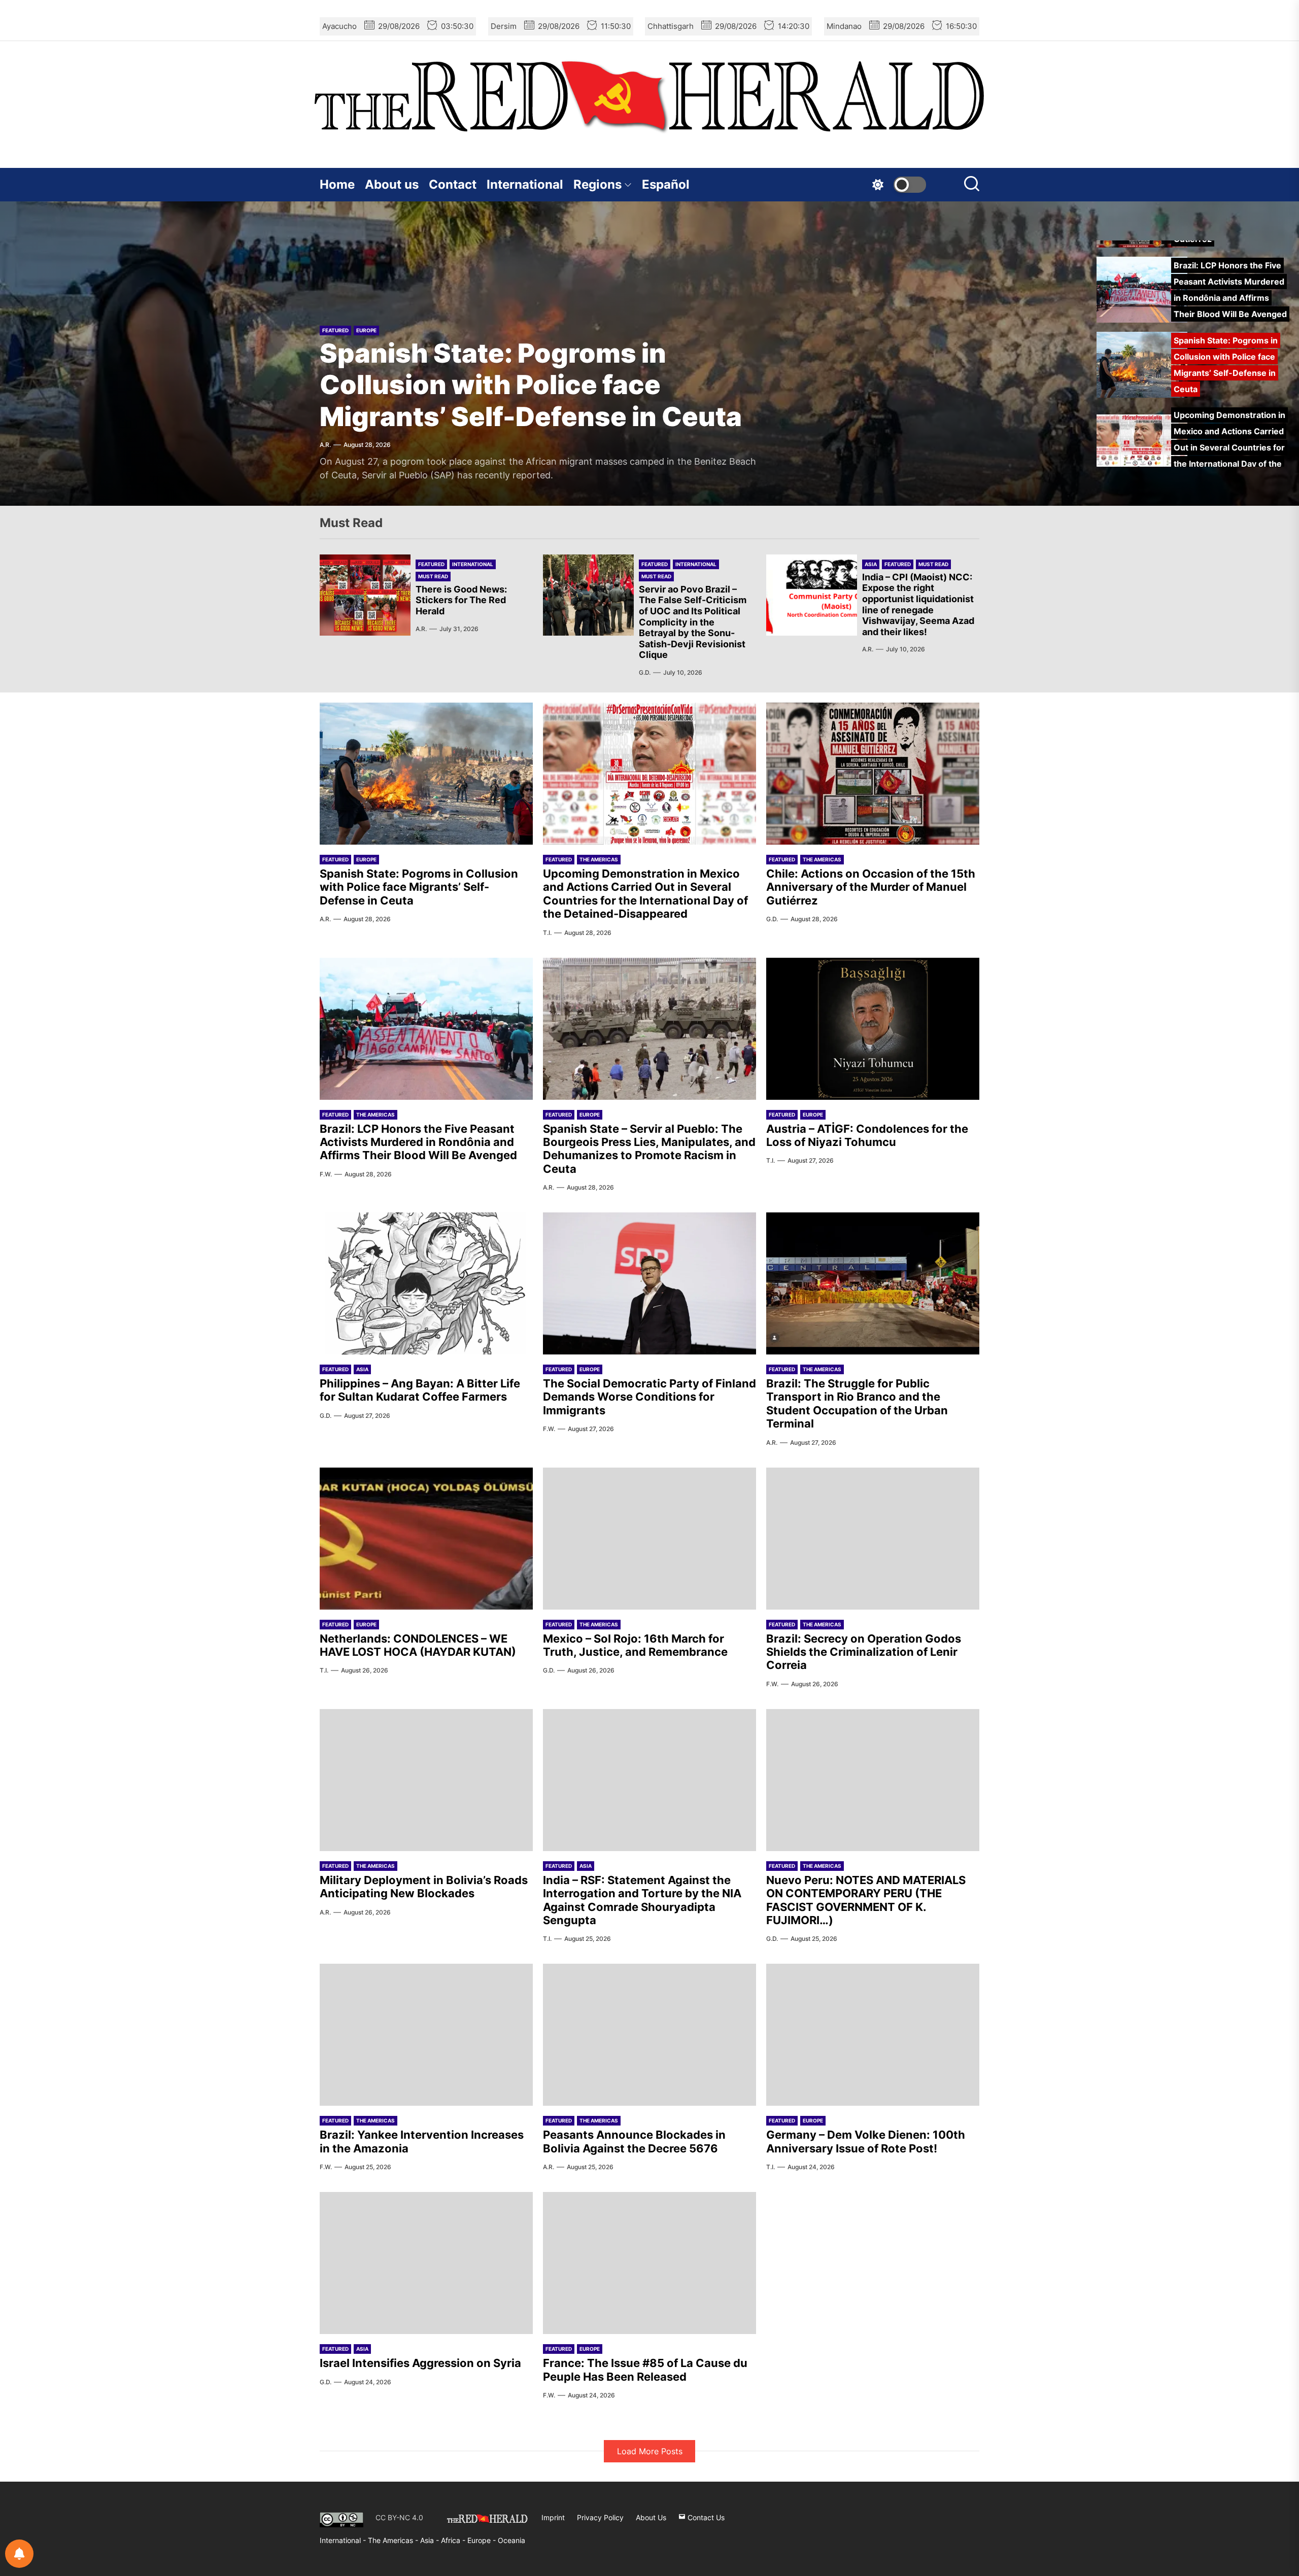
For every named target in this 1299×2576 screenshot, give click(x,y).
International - (344, 2540)
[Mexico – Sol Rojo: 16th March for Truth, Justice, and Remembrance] (649, 1539)
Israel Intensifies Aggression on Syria (420, 2363)
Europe (366, 859)
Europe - (483, 2540)
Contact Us (705, 2517)
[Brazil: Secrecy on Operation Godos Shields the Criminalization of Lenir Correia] (873, 1539)
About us (392, 184)
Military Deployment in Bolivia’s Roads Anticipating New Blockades (424, 1887)
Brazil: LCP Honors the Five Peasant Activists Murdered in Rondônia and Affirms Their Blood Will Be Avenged (418, 1142)
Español (666, 184)
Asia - (431, 2540)
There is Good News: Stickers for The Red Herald (461, 600)
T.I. (324, 445)
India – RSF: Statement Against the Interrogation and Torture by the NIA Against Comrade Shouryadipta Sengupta (642, 1900)
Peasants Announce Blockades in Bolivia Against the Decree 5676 (634, 2141)
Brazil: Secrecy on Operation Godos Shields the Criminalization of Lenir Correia (864, 1652)
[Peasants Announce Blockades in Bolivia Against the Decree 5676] (649, 2035)
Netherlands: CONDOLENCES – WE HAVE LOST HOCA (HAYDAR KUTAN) (418, 1645)
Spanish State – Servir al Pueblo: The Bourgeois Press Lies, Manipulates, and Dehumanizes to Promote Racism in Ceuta (649, 1149)
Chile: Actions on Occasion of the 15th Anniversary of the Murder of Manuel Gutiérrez (871, 887)
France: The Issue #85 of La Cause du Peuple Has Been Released (645, 2370)
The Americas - (394, 2540)
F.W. (326, 1174)
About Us (651, 2517)
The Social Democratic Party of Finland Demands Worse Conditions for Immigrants (649, 1397)
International (525, 184)
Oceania (511, 2540)
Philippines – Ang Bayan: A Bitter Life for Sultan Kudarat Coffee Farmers (420, 1390)
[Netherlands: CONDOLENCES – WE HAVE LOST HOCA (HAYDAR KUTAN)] (426, 1539)
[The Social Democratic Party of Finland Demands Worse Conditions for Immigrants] (649, 1283)
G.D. (645, 672)
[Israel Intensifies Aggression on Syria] (426, 2263)
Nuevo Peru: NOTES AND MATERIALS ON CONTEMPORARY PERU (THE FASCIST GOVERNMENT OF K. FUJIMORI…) (866, 1900)
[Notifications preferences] (19, 2554)
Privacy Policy (600, 2517)
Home (337, 184)
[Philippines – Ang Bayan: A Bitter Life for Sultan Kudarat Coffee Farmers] (426, 1283)
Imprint (553, 2517)
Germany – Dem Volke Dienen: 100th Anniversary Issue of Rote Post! (866, 2141)
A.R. (421, 629)
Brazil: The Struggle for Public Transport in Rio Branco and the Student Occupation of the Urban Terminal (857, 1403)
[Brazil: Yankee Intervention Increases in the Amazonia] (426, 2035)
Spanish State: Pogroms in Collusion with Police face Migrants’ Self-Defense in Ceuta (419, 887)
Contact (453, 184)
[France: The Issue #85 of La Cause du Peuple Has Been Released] (649, 2263)
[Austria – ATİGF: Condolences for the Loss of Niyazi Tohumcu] (873, 1029)
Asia (871, 564)
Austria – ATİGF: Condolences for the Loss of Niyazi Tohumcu (867, 1135)
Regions (597, 184)
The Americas (375, 267)
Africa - (454, 2540)
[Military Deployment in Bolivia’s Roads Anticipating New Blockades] (426, 1780)
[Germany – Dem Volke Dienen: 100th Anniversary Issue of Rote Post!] (873, 2035)
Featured (335, 267)
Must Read (433, 576)
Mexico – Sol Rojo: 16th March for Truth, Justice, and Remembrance (635, 1645)
